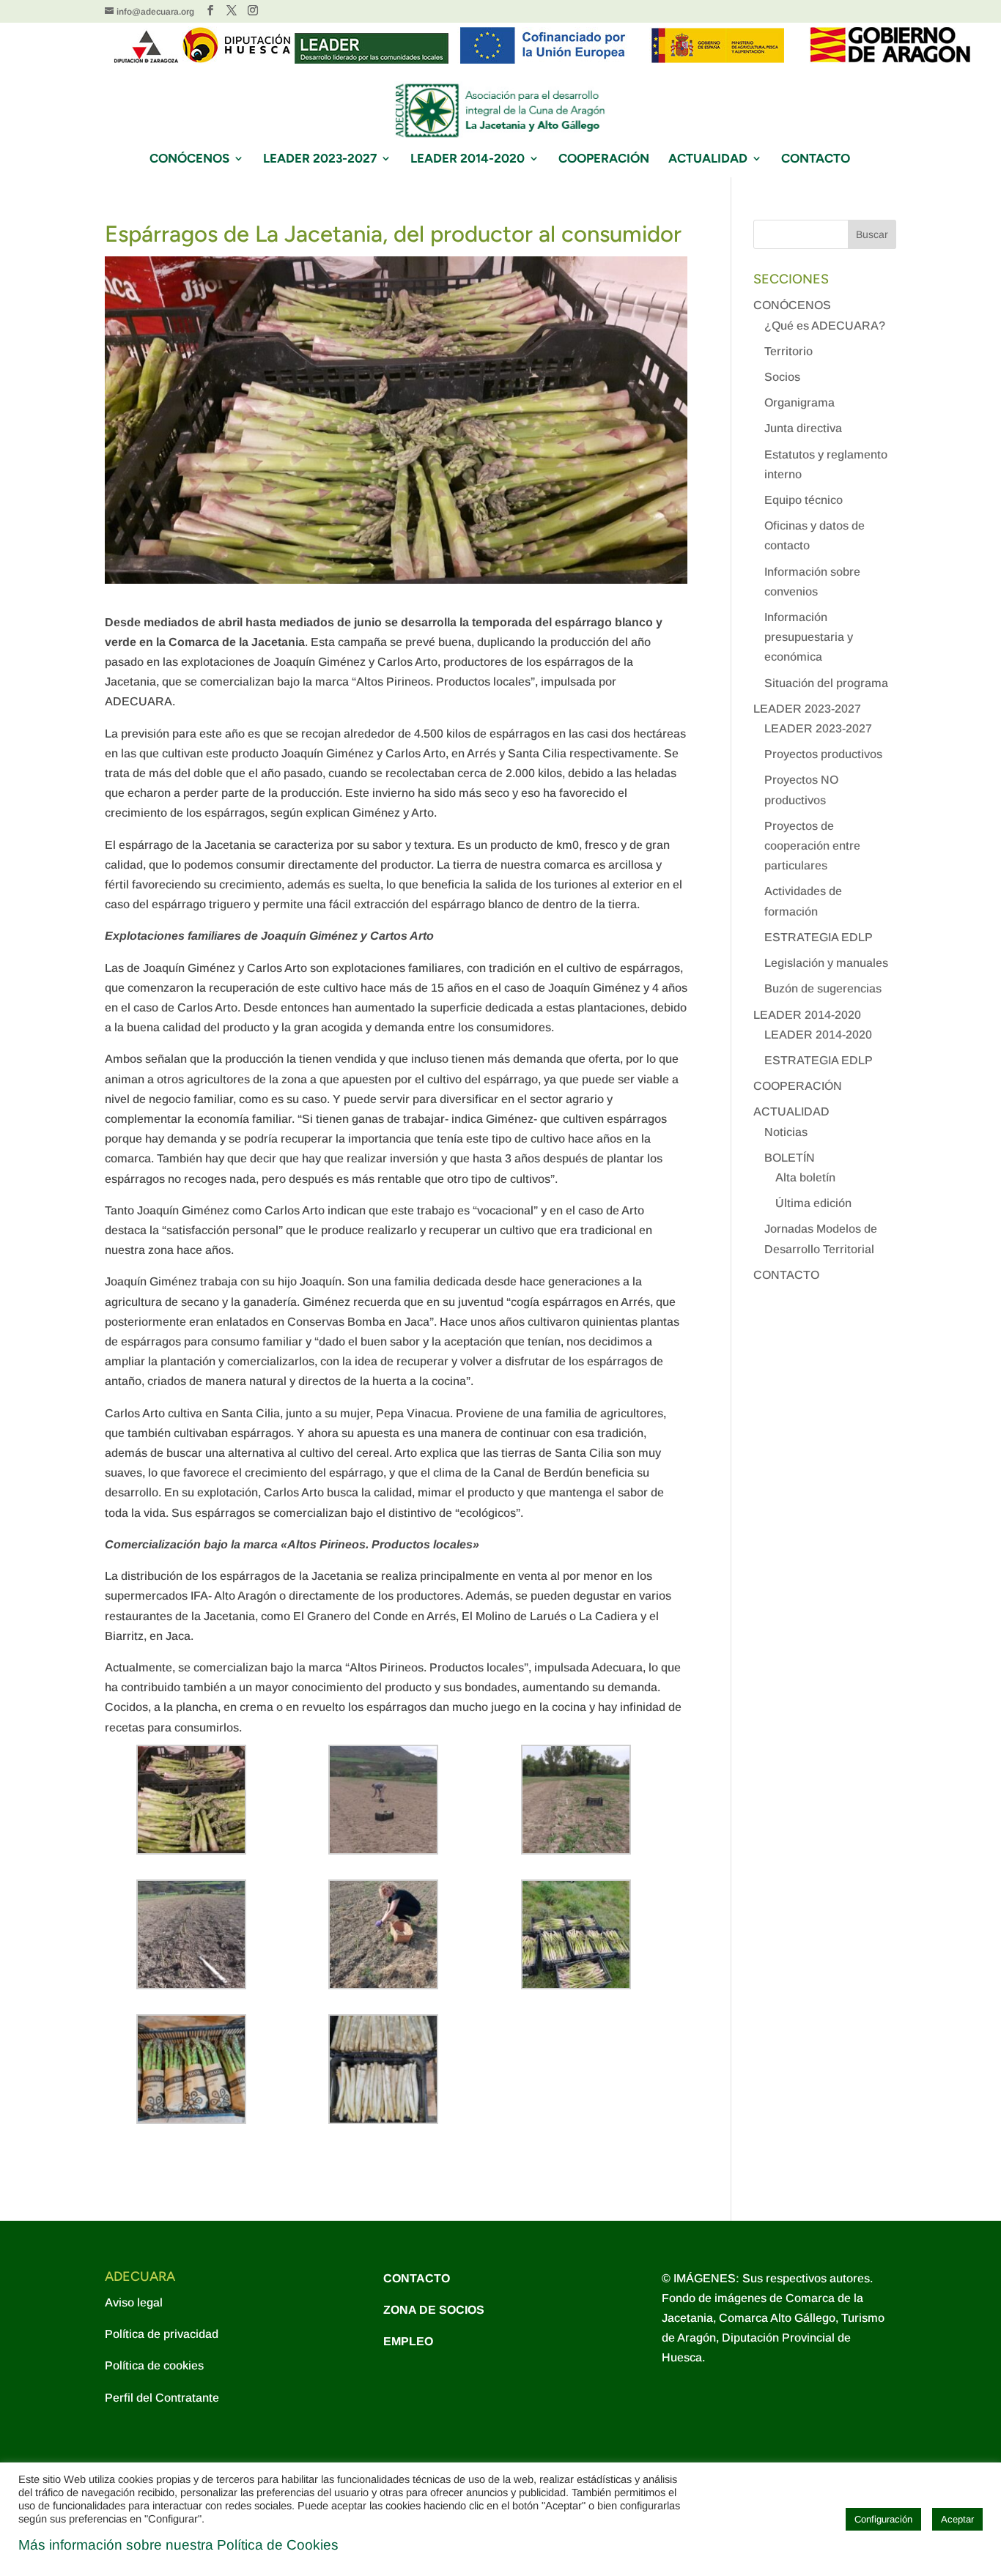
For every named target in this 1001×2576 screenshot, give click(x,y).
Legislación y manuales (826, 963)
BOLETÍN (790, 1158)
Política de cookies (154, 2365)
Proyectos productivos (823, 754)
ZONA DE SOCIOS (434, 2310)
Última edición (813, 1203)
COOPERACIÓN (604, 159)
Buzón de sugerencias (823, 988)
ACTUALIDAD (708, 159)
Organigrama (799, 402)
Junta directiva (803, 428)
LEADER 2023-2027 (320, 159)
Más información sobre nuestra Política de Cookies (178, 2545)
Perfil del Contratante (162, 2398)
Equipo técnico (804, 500)
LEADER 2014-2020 (468, 159)
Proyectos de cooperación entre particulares (812, 846)
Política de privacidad (162, 2334)
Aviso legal (134, 2302)
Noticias (786, 1132)
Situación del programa (826, 683)
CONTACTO (816, 159)
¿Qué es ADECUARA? (825, 326)
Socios (782, 377)
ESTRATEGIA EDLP (819, 937)
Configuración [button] (883, 2519)
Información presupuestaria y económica (809, 637)
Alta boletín (805, 1177)
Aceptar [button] (957, 2519)
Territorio (788, 351)
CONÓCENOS (189, 159)
